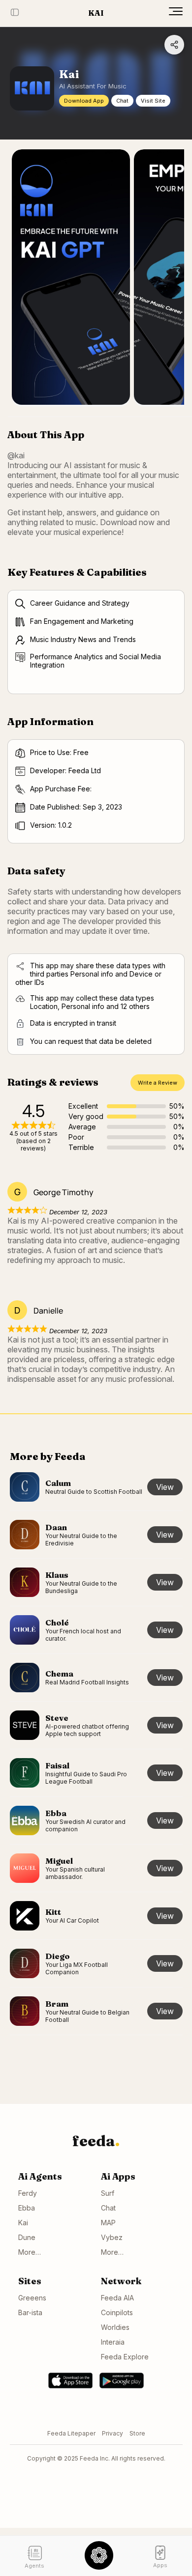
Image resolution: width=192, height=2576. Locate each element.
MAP (108, 2223)
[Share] (174, 45)
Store (137, 2433)
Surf (108, 2193)
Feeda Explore (125, 2357)
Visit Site (153, 101)
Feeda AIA (117, 2298)
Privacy (112, 2433)
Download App (84, 101)
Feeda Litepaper (71, 2433)
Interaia (113, 2342)
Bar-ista (30, 2312)
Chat (122, 101)
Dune (27, 2237)
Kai (23, 2223)
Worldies (115, 2327)
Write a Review (158, 1083)
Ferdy (28, 2193)
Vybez (112, 2237)
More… (30, 2252)
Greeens (32, 2298)
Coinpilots (117, 2312)
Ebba (27, 2208)
